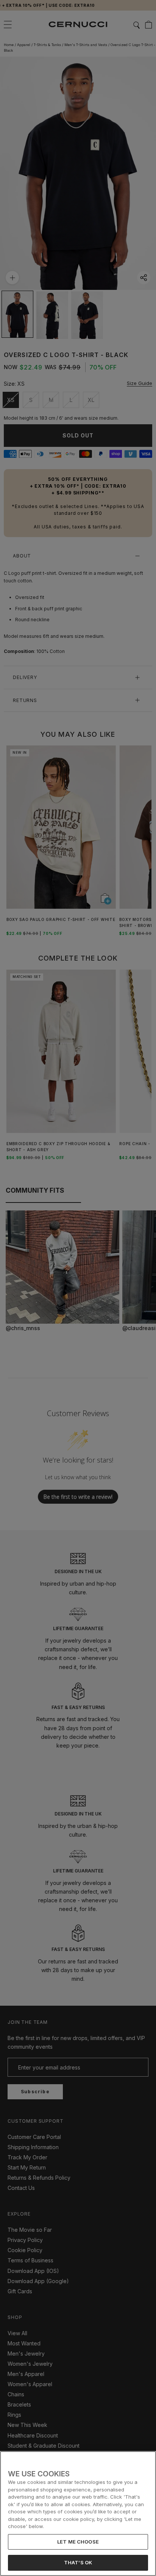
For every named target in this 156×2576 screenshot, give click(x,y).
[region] (78, 2514)
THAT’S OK (78, 2562)
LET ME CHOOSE (78, 2542)
